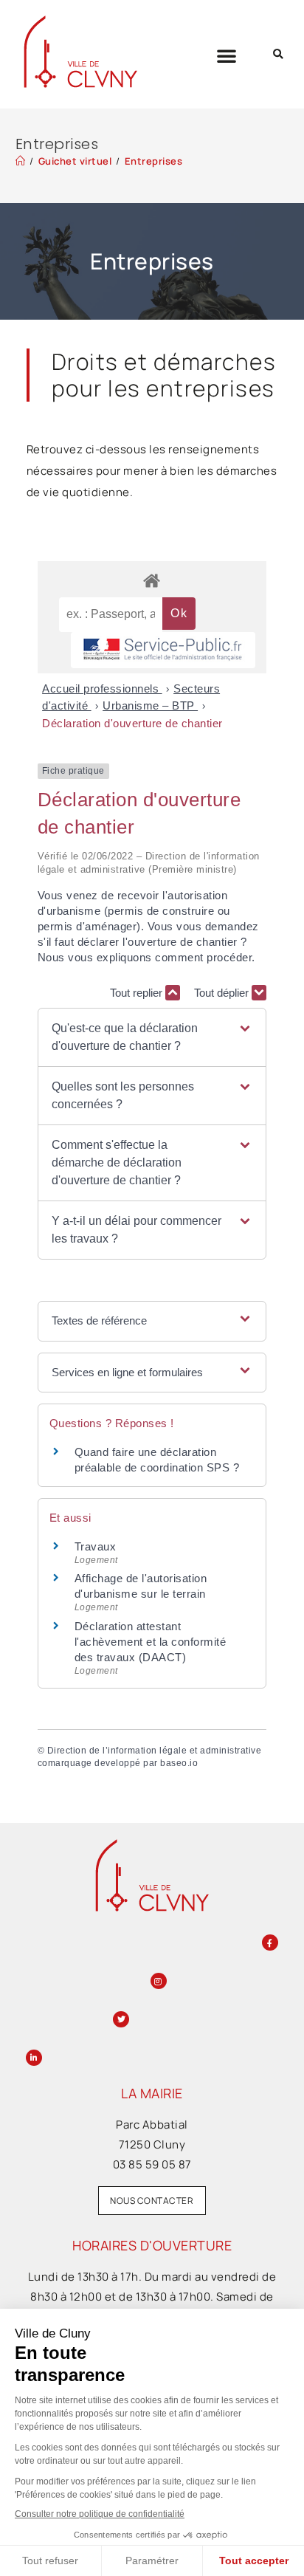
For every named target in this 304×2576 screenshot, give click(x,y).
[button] (227, 55)
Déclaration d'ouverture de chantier (132, 723)
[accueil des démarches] (152, 580)
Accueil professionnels (102, 688)
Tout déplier (223, 993)
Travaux (96, 1546)
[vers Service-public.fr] (163, 650)
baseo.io (179, 1763)
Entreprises (154, 161)
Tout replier (138, 993)
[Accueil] (21, 161)
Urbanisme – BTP (150, 705)
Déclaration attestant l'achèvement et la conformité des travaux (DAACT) (151, 1642)
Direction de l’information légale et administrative (155, 1751)
